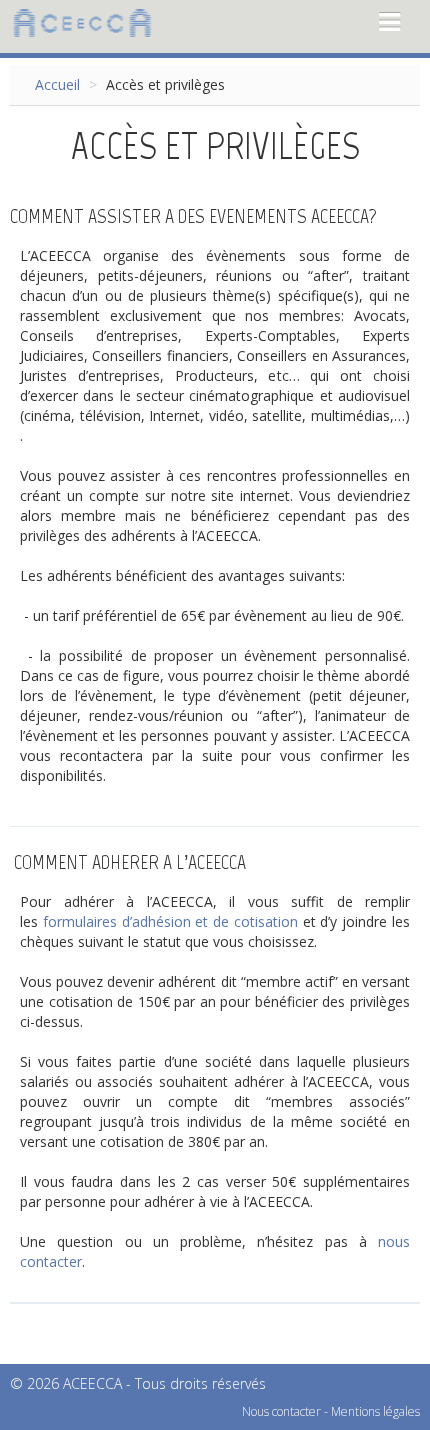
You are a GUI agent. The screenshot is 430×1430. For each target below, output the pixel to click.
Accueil (57, 84)
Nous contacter (281, 1411)
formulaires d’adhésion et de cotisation (170, 921)
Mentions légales (375, 1411)
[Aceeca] (82, 21)
